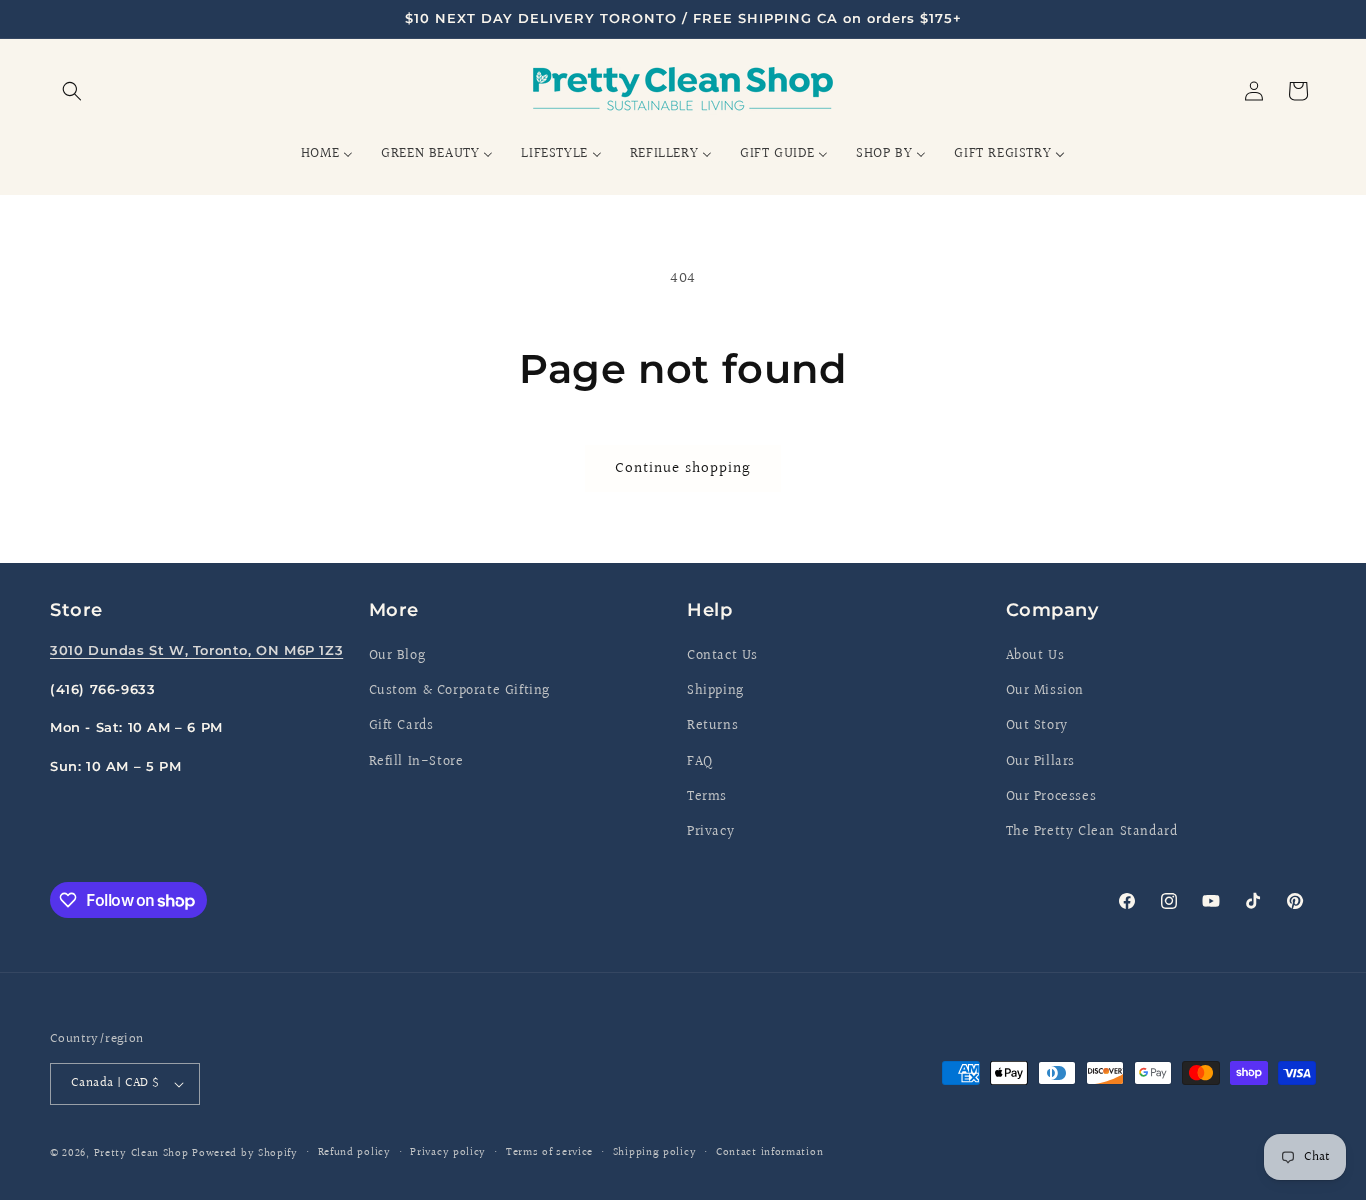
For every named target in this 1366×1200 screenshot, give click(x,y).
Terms (707, 797)
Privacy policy (448, 1152)
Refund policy (354, 1152)
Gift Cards (401, 726)
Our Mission (1045, 691)
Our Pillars (1041, 762)
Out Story (1037, 726)
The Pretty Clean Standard (1092, 832)
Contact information (769, 1152)
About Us (1035, 656)
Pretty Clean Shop (141, 1153)
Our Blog (397, 656)
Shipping (715, 691)
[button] (72, 91)
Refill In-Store (416, 762)
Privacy (710, 832)
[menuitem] (327, 154)
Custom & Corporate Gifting (460, 691)
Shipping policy (655, 1152)
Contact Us (722, 656)
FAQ (700, 762)
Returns (712, 726)
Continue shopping (683, 468)
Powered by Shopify (245, 1153)
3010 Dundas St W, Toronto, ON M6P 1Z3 (196, 650)
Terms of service (549, 1152)
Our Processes (1051, 797)
